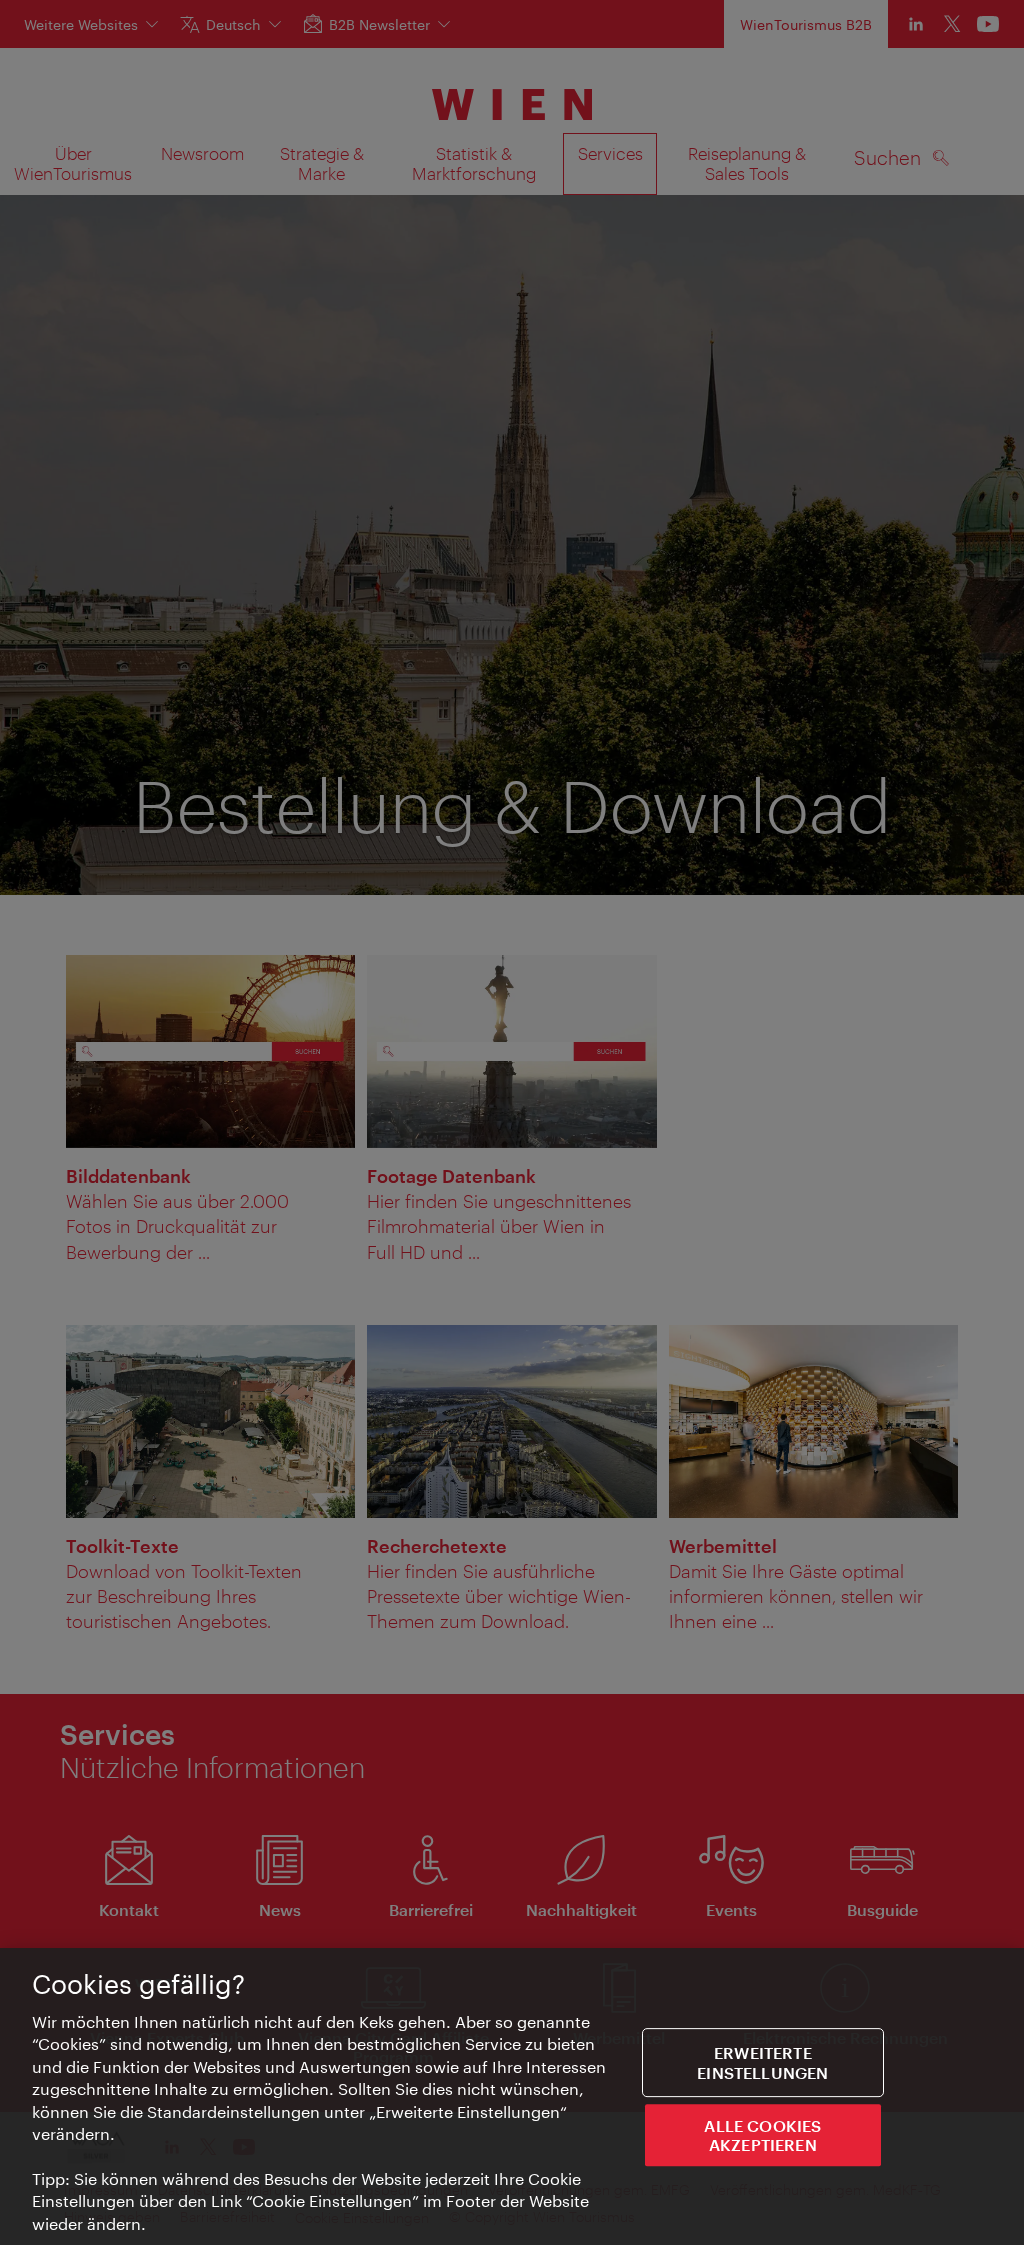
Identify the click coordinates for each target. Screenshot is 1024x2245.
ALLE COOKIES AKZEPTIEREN (762, 2135)
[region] (512, 2096)
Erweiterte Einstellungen (762, 2063)
